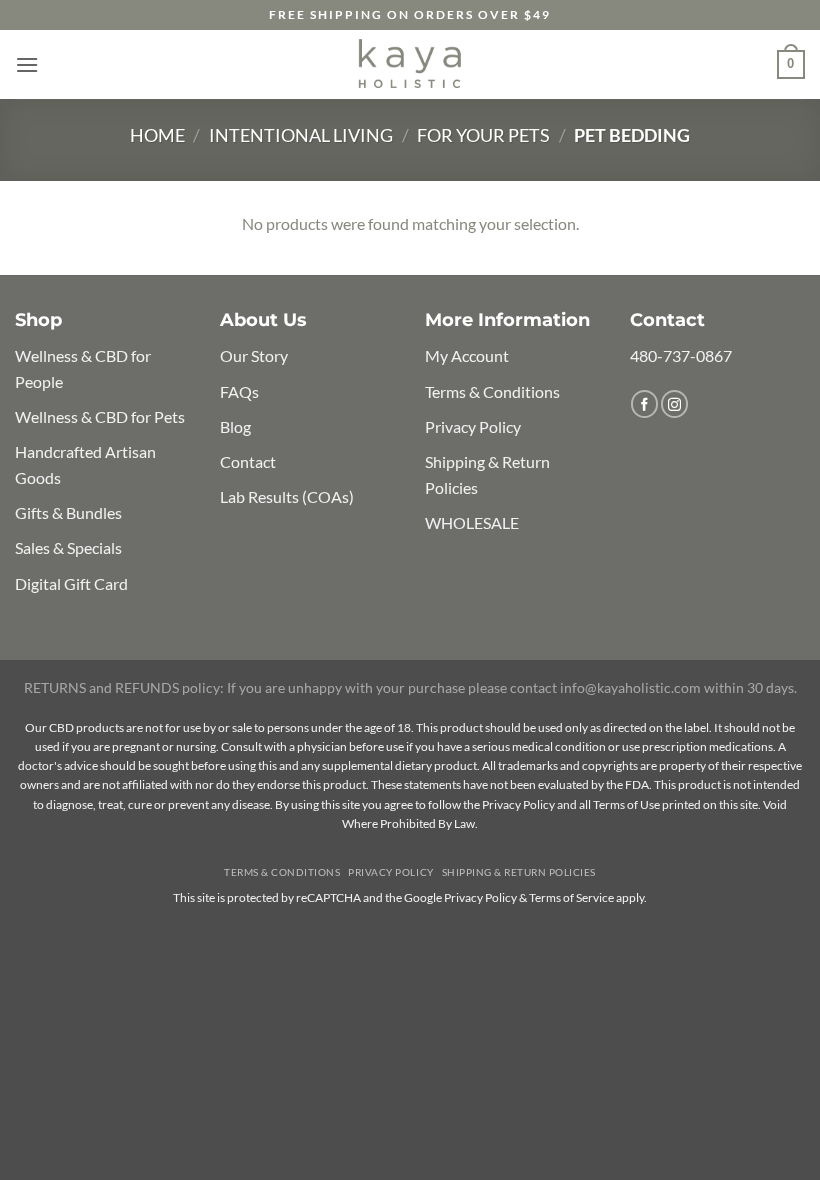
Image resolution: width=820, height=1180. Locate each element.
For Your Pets (483, 135)
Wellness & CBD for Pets (100, 416)
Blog (235, 426)
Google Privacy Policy (460, 897)
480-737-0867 (681, 355)
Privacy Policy (473, 426)
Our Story (254, 355)
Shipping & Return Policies (519, 872)
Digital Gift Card (71, 583)
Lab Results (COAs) (287, 496)
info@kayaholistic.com (630, 687)
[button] (27, 64)
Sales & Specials (68, 547)
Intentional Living (301, 135)
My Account (467, 355)
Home (157, 135)
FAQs (239, 391)
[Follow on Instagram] (674, 404)
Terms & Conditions (492, 391)
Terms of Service (571, 897)
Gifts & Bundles (68, 512)
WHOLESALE (472, 522)
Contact (248, 461)
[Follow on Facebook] (644, 404)
